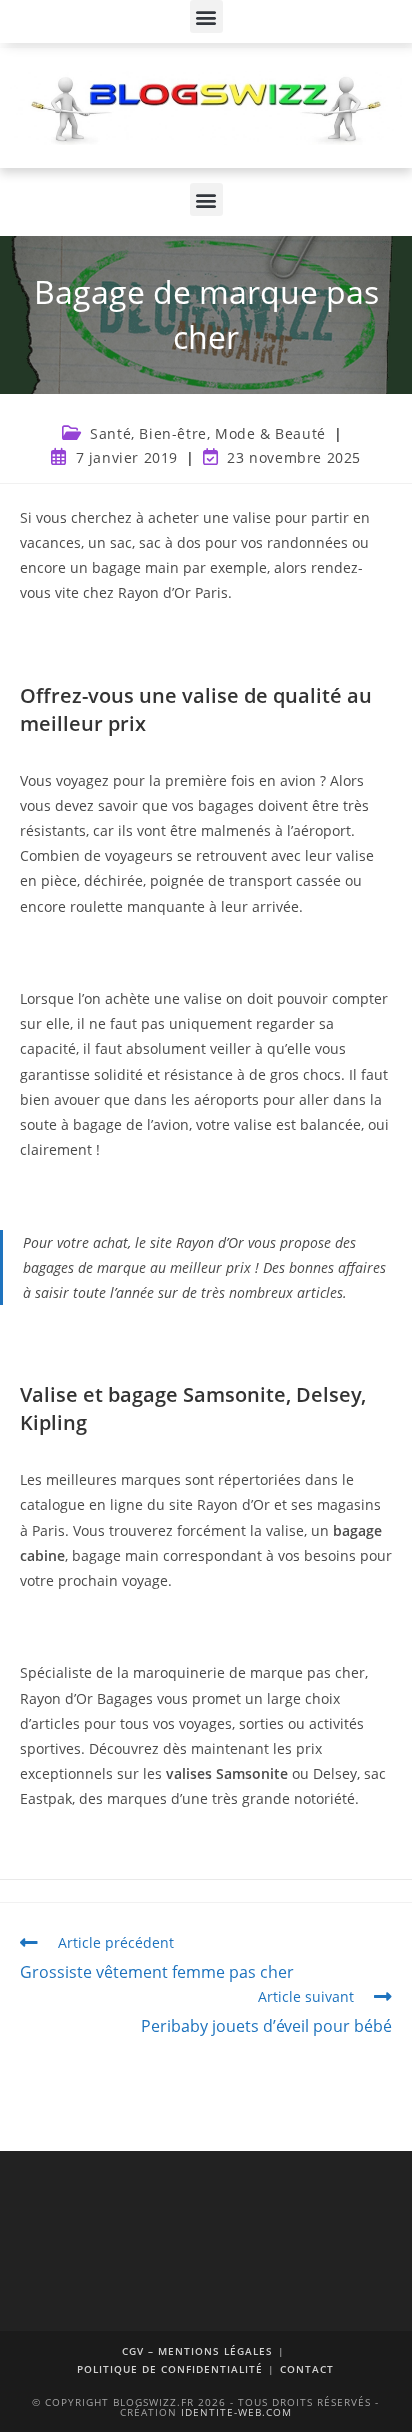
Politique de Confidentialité (170, 2369)
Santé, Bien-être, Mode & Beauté (208, 433)
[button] (206, 16)
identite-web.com (236, 2412)
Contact (307, 2369)
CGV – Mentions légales (197, 2351)
